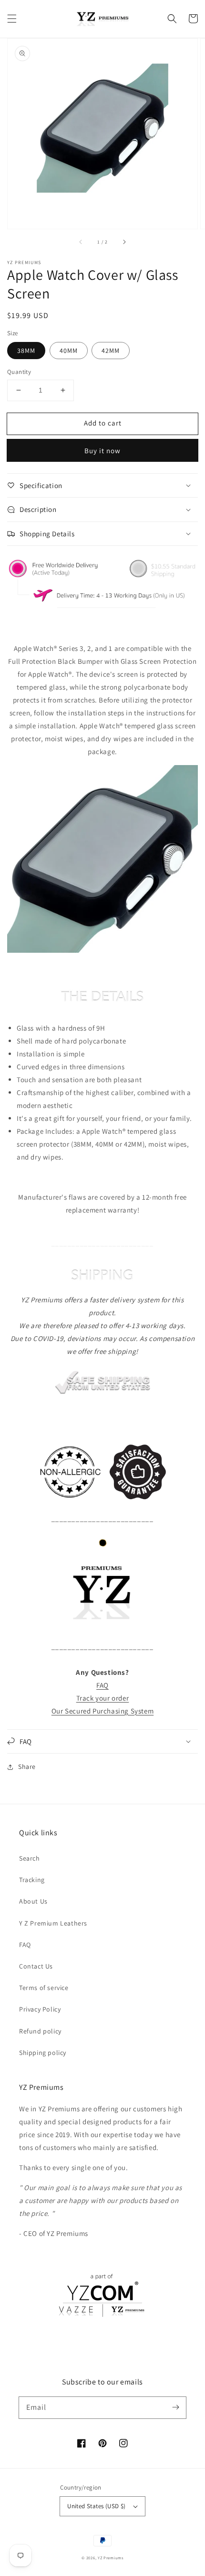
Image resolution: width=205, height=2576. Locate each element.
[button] (12, 19)
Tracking (32, 1880)
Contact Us (36, 1966)
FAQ (25, 1945)
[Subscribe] (175, 2407)
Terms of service (44, 1988)
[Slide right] (124, 242)
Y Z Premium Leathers (53, 1923)
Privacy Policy (40, 2009)
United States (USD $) (96, 2506)
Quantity (19, 372)
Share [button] (27, 1767)
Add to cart (103, 423)
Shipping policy (43, 2053)
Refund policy (40, 2031)
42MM (111, 351)
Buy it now (102, 451)
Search (30, 1858)
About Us (33, 1901)
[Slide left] (81, 242)
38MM (26, 351)
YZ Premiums (111, 2558)
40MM (69, 351)
